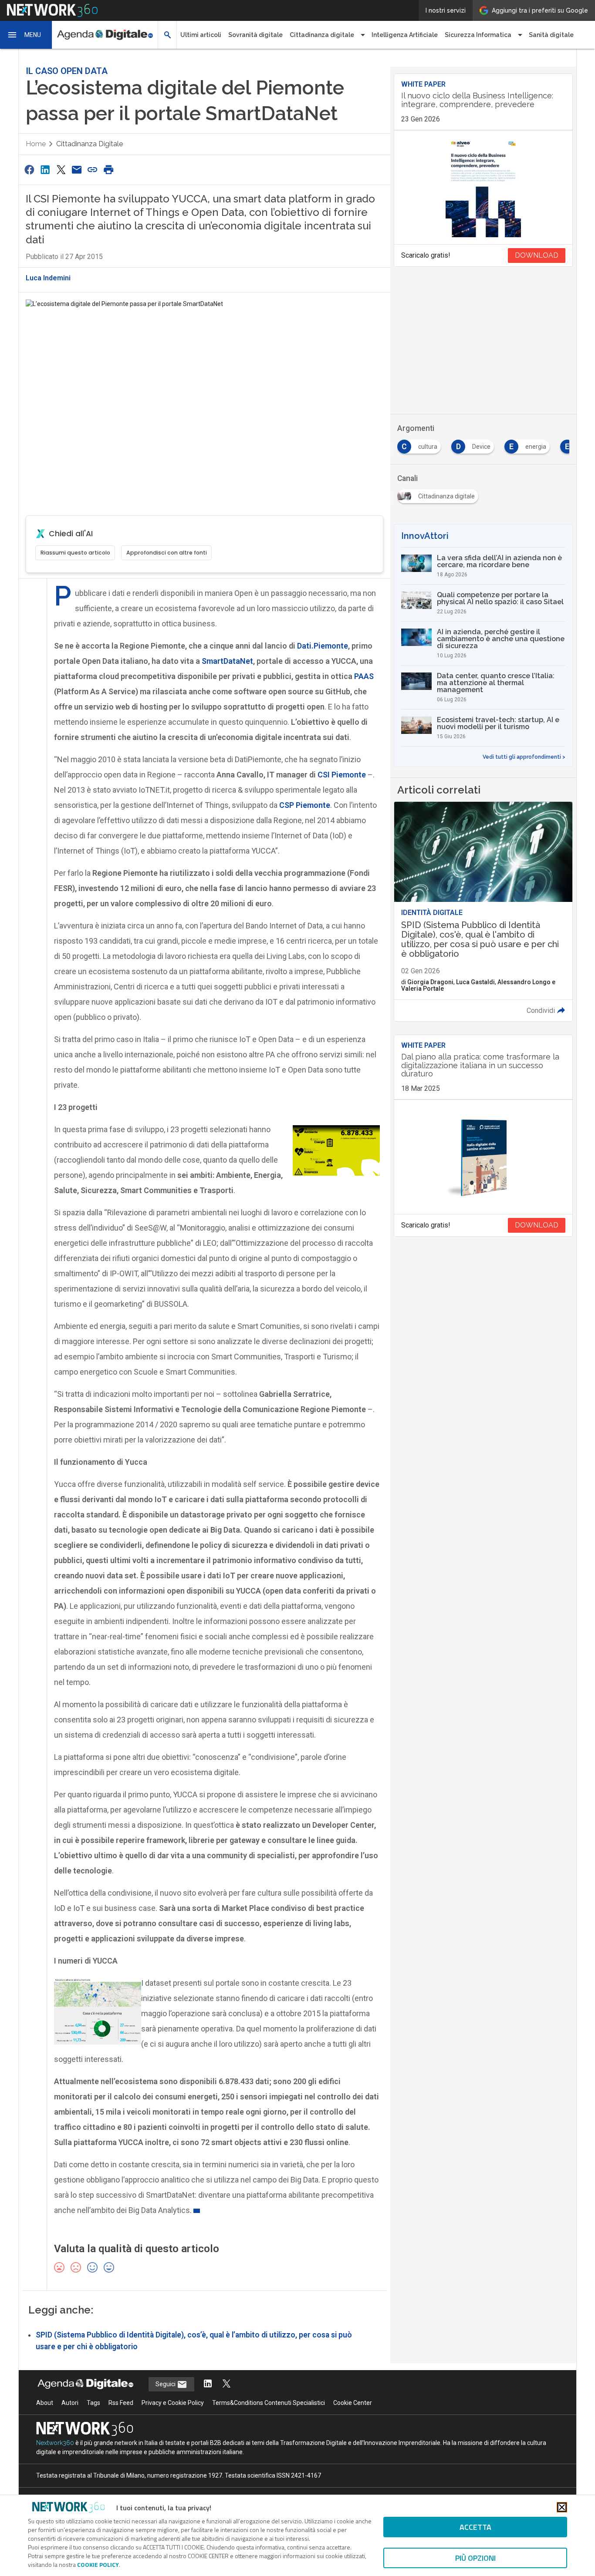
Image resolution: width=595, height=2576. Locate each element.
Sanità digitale (551, 35)
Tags (93, 2403)
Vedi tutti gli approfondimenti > (524, 757)
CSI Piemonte (342, 775)
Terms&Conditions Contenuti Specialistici (269, 2403)
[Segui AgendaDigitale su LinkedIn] (208, 2384)
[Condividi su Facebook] (29, 170)
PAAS (364, 676)
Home (36, 144)
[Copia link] (93, 170)
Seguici (166, 2384)
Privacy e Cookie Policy (173, 2403)
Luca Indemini (48, 278)
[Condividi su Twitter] (61, 170)
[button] (26, 35)
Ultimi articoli (201, 35)
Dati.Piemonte (323, 646)
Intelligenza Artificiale (405, 35)
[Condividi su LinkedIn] (45, 170)
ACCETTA (475, 2527)
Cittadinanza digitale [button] (322, 35)
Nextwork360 (55, 2443)
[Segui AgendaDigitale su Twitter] (227, 2384)
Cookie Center (353, 2403)
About (45, 2403)
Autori (70, 2403)
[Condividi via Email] (77, 170)
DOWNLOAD (537, 255)
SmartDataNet (227, 661)
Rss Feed (121, 2403)
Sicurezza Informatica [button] (478, 35)
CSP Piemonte (305, 805)
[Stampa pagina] (108, 170)
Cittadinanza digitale (90, 144)
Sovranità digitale (255, 35)
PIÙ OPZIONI (475, 2558)
